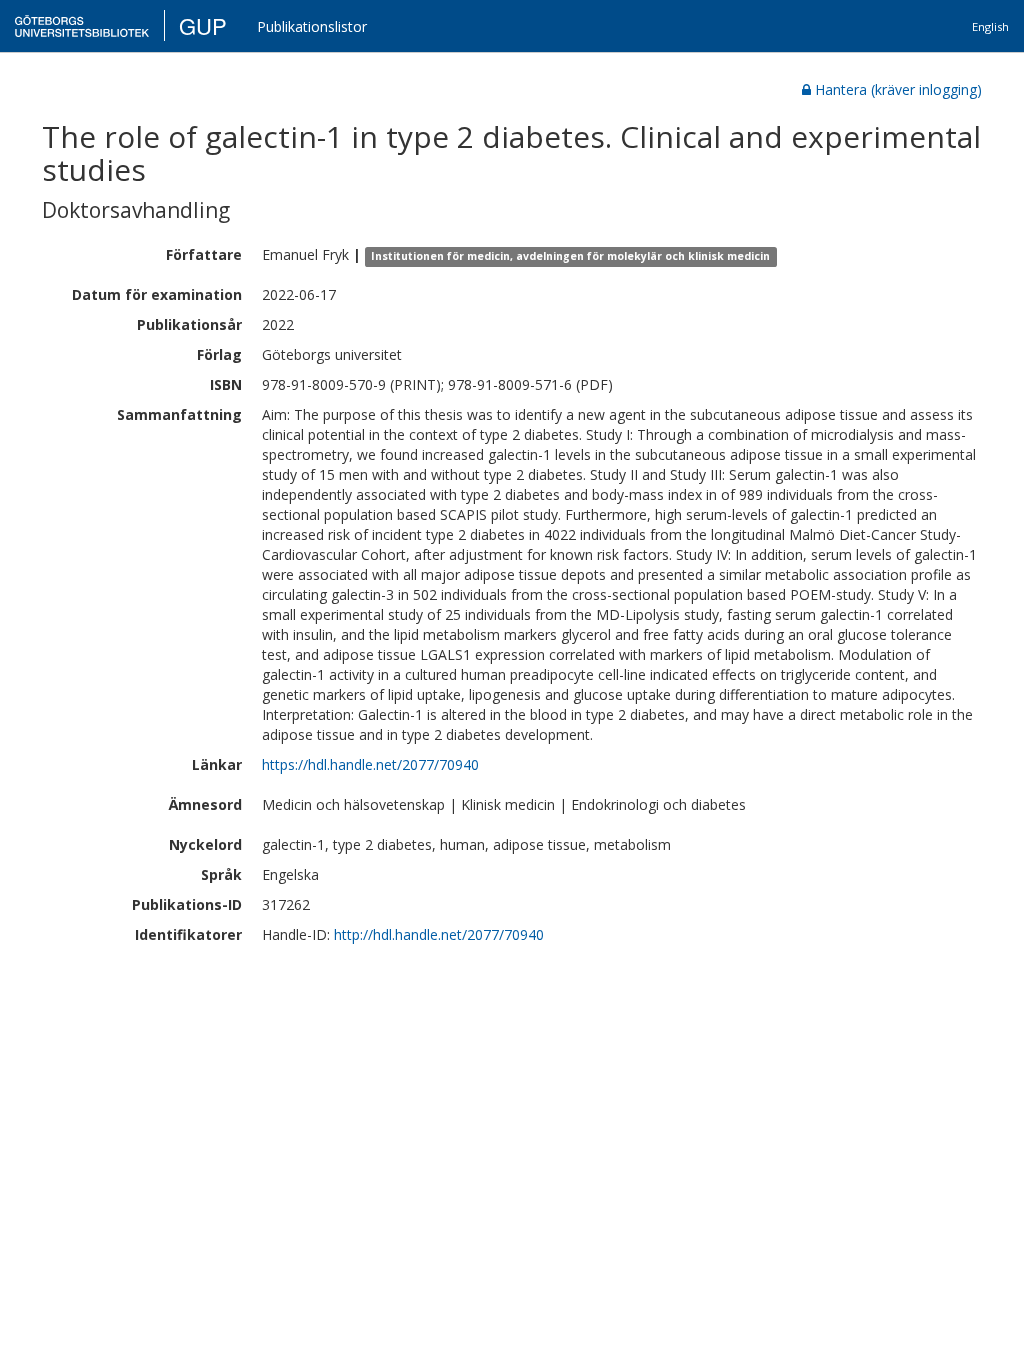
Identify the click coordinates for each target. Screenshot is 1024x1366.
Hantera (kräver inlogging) (898, 89)
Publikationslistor (312, 26)
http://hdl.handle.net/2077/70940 (439, 934)
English (990, 26)
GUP (203, 25)
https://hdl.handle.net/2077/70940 (370, 764)
